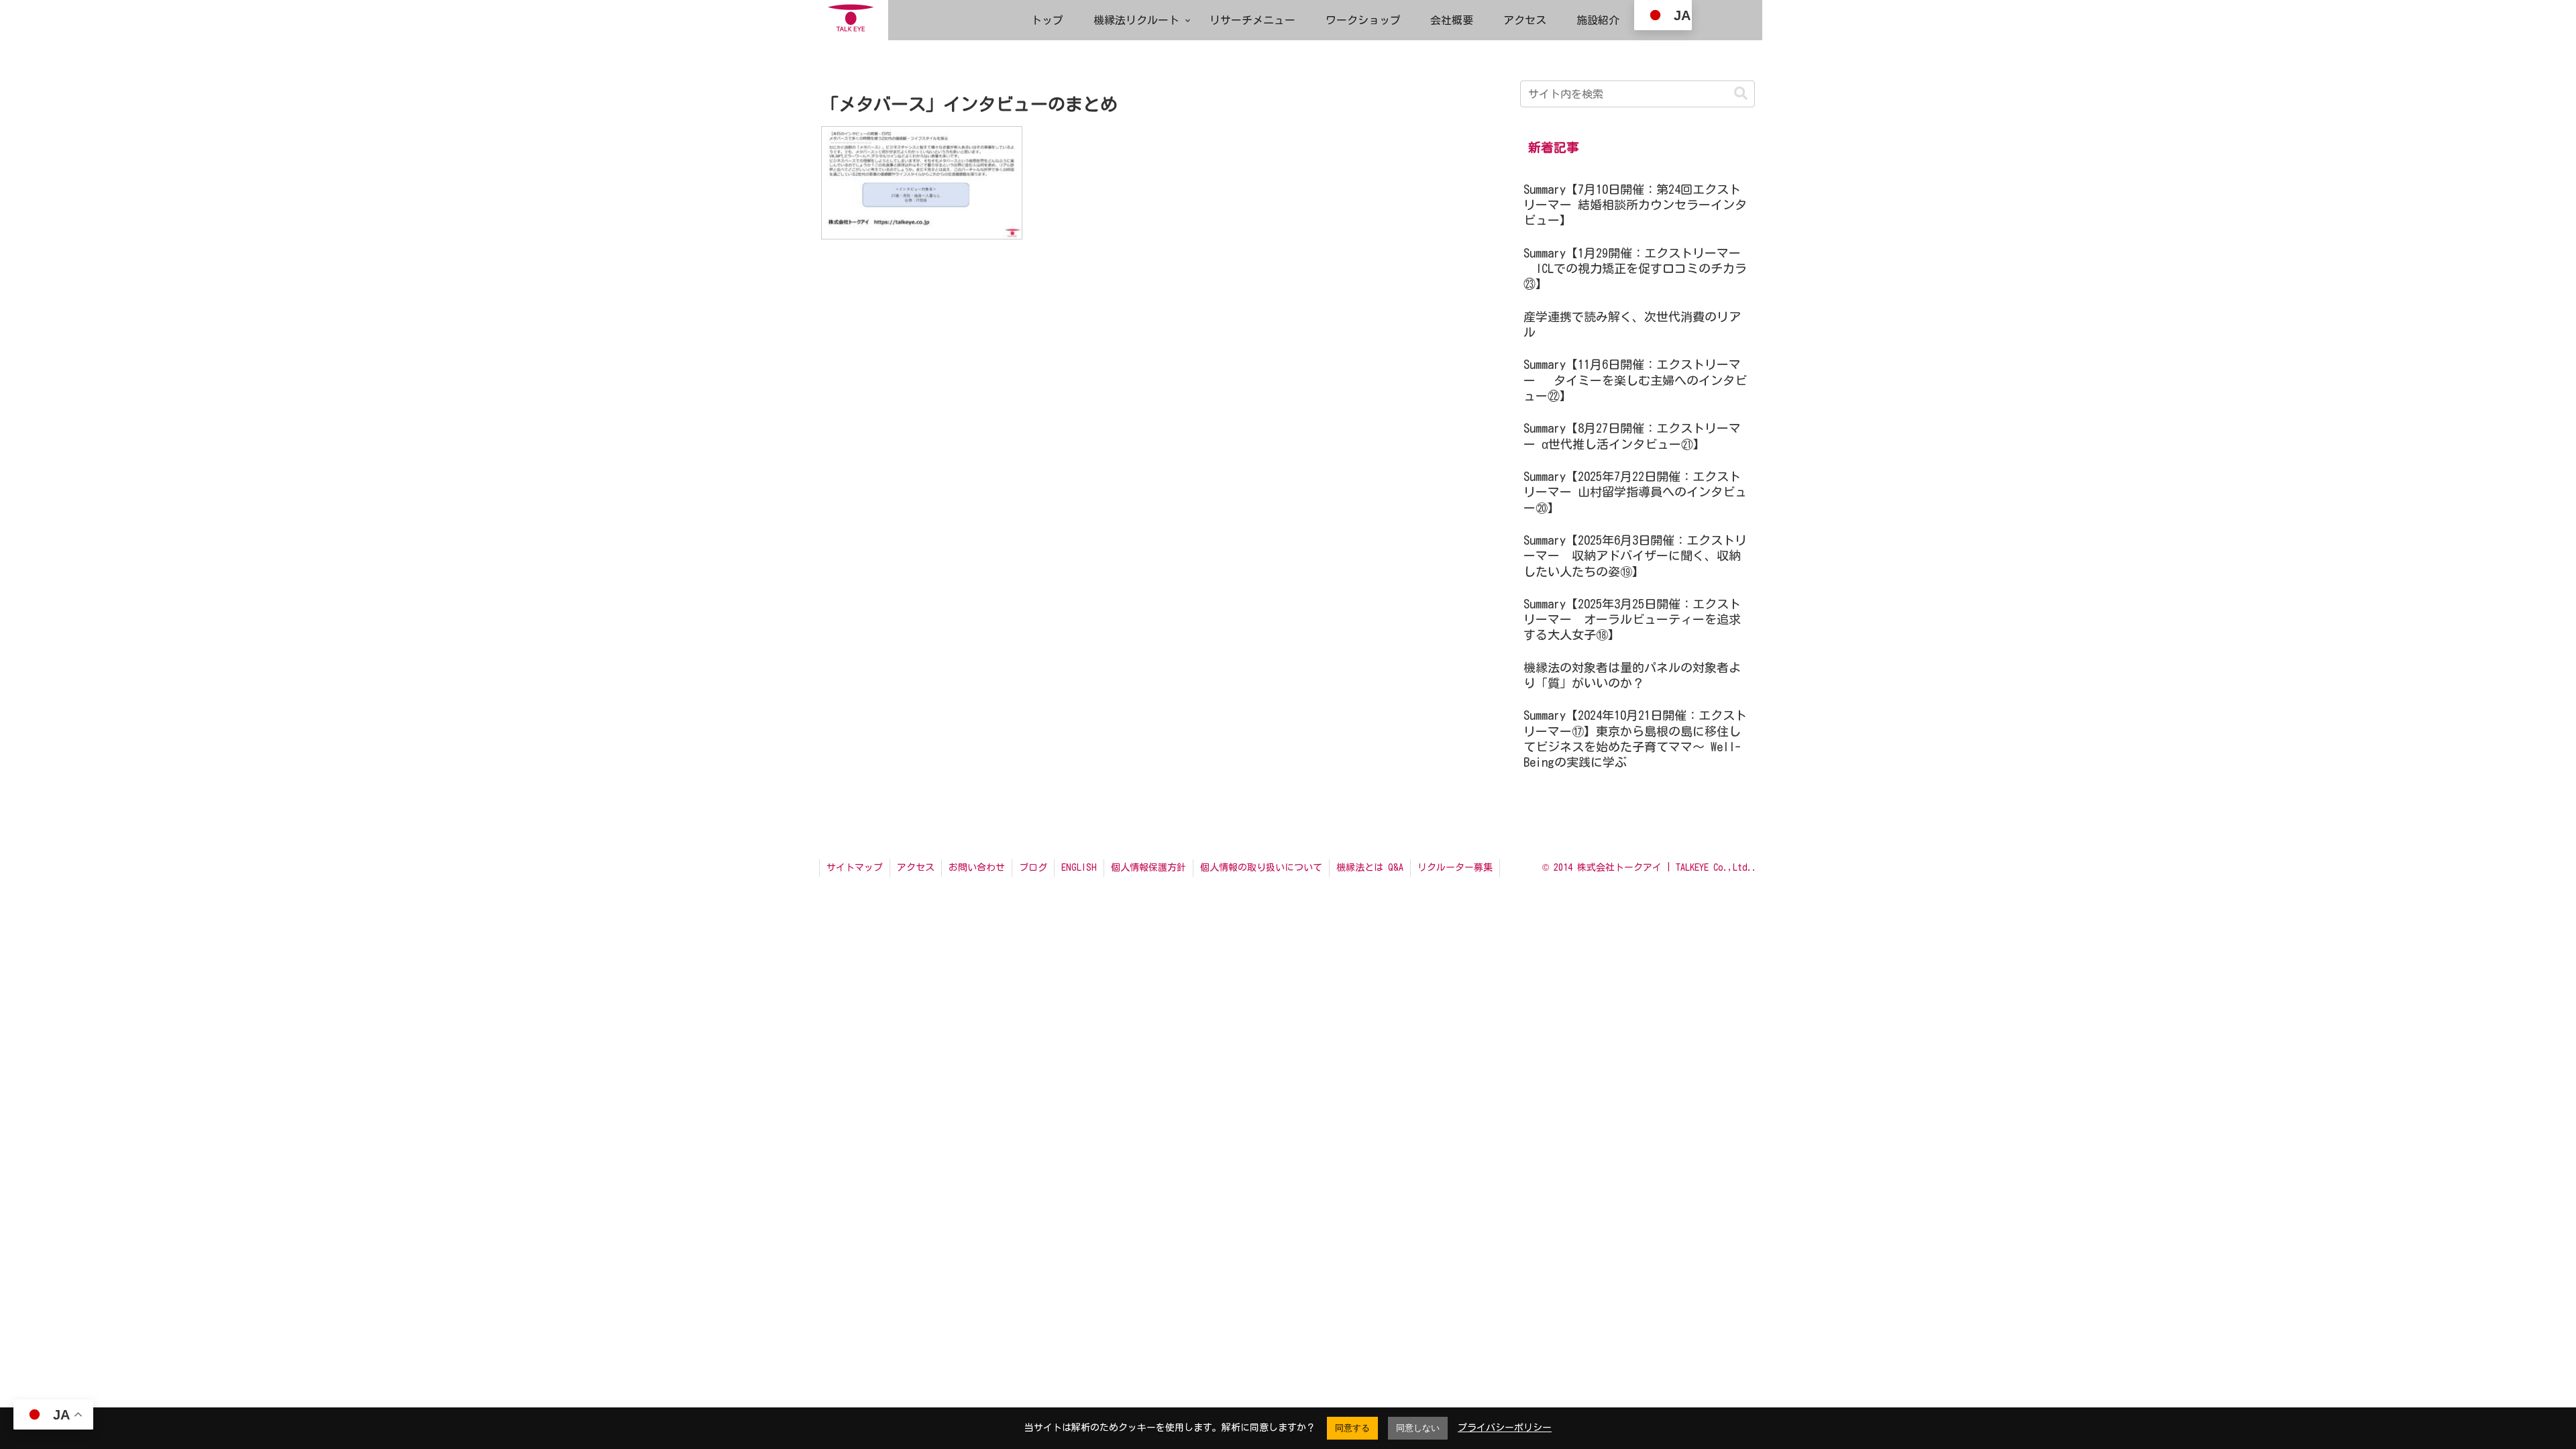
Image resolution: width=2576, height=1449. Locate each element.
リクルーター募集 (1455, 867)
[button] (1741, 94)
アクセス (916, 867)
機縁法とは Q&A (1370, 867)
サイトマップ (855, 867)
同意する (1352, 1428)
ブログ (1033, 867)
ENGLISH (1079, 867)
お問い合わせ (977, 867)
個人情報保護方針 (1148, 867)
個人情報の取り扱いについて (1261, 867)
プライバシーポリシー (1505, 1428)
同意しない (1418, 1428)
